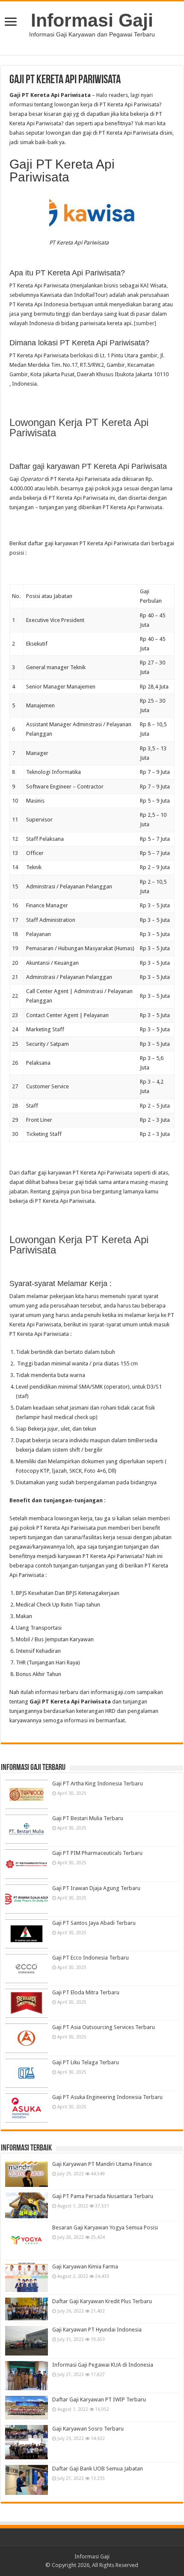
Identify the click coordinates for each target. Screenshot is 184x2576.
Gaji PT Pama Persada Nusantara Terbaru (103, 2196)
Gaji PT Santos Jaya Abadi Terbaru (94, 1923)
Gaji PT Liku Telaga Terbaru (86, 2062)
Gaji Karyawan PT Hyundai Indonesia (97, 2330)
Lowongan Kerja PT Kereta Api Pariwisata (79, 427)
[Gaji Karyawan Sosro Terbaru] (27, 2442)
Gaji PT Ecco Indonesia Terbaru (91, 1958)
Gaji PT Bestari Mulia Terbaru (88, 1818)
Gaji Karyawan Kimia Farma (85, 2266)
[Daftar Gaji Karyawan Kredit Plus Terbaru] (27, 2309)
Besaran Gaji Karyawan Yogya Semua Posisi (105, 2227)
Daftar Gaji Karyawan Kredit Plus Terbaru (102, 2301)
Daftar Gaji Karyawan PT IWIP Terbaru (99, 2399)
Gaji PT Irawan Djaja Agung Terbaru (96, 1888)
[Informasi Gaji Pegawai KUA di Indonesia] (27, 2376)
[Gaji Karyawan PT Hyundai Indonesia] (27, 2340)
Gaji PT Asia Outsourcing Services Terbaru (104, 2027)
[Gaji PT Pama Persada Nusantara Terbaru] (27, 2205)
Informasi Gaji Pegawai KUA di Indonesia (103, 2365)
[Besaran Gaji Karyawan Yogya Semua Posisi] (27, 2241)
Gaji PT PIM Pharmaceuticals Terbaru (97, 1853)
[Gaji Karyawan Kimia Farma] (27, 2277)
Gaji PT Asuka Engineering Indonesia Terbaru (107, 2097)
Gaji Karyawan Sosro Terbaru (88, 2429)
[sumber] (145, 323)
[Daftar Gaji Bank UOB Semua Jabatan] (27, 2480)
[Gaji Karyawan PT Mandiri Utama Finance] (27, 2174)
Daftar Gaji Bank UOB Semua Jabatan (98, 2469)
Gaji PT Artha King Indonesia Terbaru (98, 1783)
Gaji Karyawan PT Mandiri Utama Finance (102, 2164)
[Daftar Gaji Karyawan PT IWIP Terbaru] (27, 2408)
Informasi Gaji (92, 20)
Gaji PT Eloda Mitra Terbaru (86, 1992)
